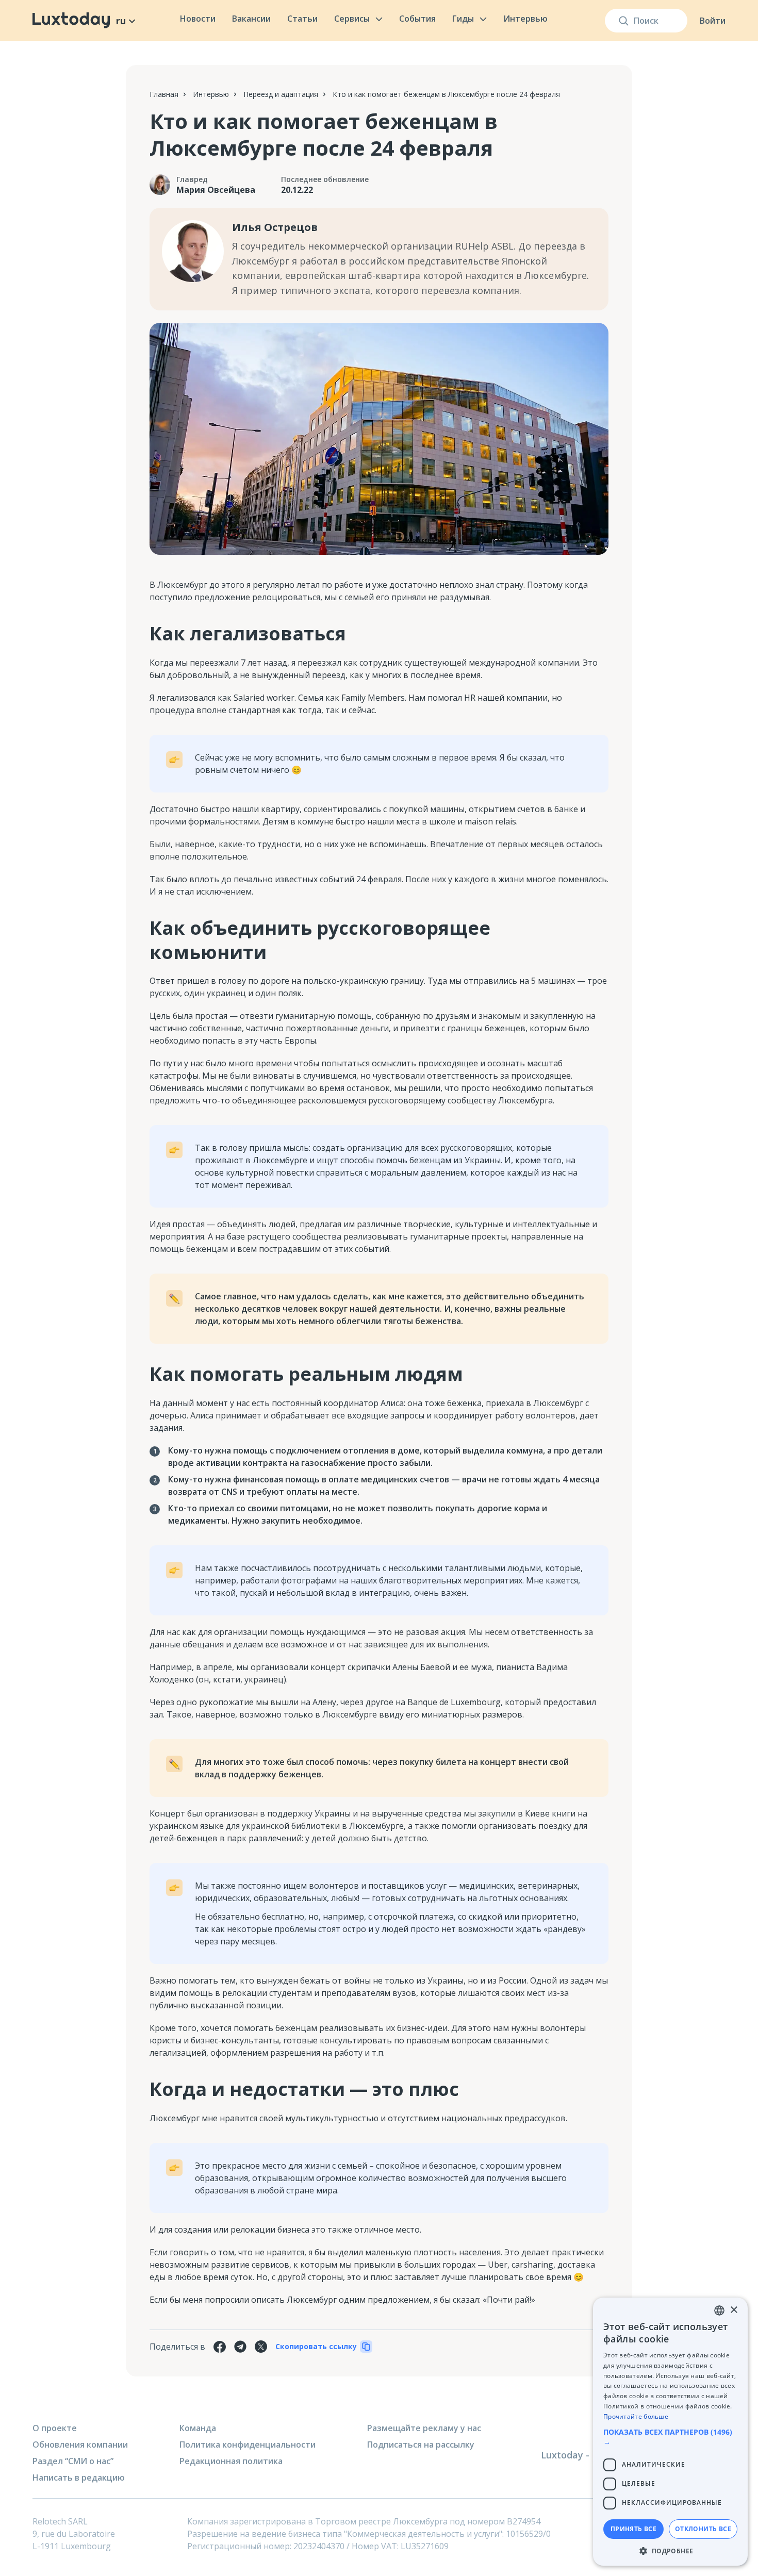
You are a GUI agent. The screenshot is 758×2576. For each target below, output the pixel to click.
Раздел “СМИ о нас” (73, 2461)
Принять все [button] (633, 2529)
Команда (198, 2428)
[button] (670, 2437)
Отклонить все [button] (703, 2529)
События (417, 19)
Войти (713, 21)
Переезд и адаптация (281, 94)
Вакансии (251, 19)
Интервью (525, 19)
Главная (164, 94)
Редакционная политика (231, 2461)
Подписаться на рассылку (421, 2445)
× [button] (734, 2310)
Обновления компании (80, 2445)
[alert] (670, 2432)
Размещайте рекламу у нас (424, 2428)
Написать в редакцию (79, 2478)
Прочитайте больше (636, 2416)
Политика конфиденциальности (248, 2445)
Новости (198, 19)
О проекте (55, 2428)
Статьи (302, 19)
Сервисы (352, 19)
